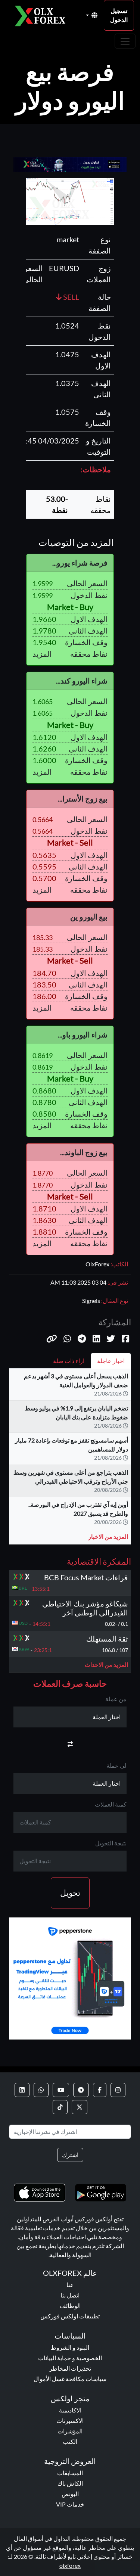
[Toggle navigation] (125, 41)
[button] (52, 1339)
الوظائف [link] (70, 2306)
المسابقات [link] (70, 2473)
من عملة (116, 1699)
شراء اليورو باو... (83, 1035)
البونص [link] (70, 2494)
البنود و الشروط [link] (70, 2347)
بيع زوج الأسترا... (83, 799)
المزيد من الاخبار (108, 1536)
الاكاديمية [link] (70, 2410)
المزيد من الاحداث (106, 1665)
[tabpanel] (70, 1460)
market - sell (70, 843)
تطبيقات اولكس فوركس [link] (70, 2316)
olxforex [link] (70, 2565)
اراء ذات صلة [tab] (69, 1361)
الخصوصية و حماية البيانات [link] (70, 2358)
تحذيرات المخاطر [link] (70, 2368)
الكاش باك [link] (70, 2483)
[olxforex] (43, 15)
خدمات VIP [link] (70, 2504)
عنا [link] (70, 2285)
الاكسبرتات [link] (70, 2421)
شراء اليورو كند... (82, 681)
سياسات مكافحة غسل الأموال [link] (70, 2379)
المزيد (42, 654)
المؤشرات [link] (70, 2431)
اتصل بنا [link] (70, 2295)
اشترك (70, 2155)
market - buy (70, 607)
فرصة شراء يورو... (80, 563)
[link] (118, 2090)
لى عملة (116, 1765)
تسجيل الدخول (119, 15)
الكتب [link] (70, 2441)
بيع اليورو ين (89, 917)
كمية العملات (111, 1804)
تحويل (70, 1893)
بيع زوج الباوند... (84, 1152)
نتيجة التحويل (111, 1843)
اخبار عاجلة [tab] (111, 1361)
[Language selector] (92, 15)
